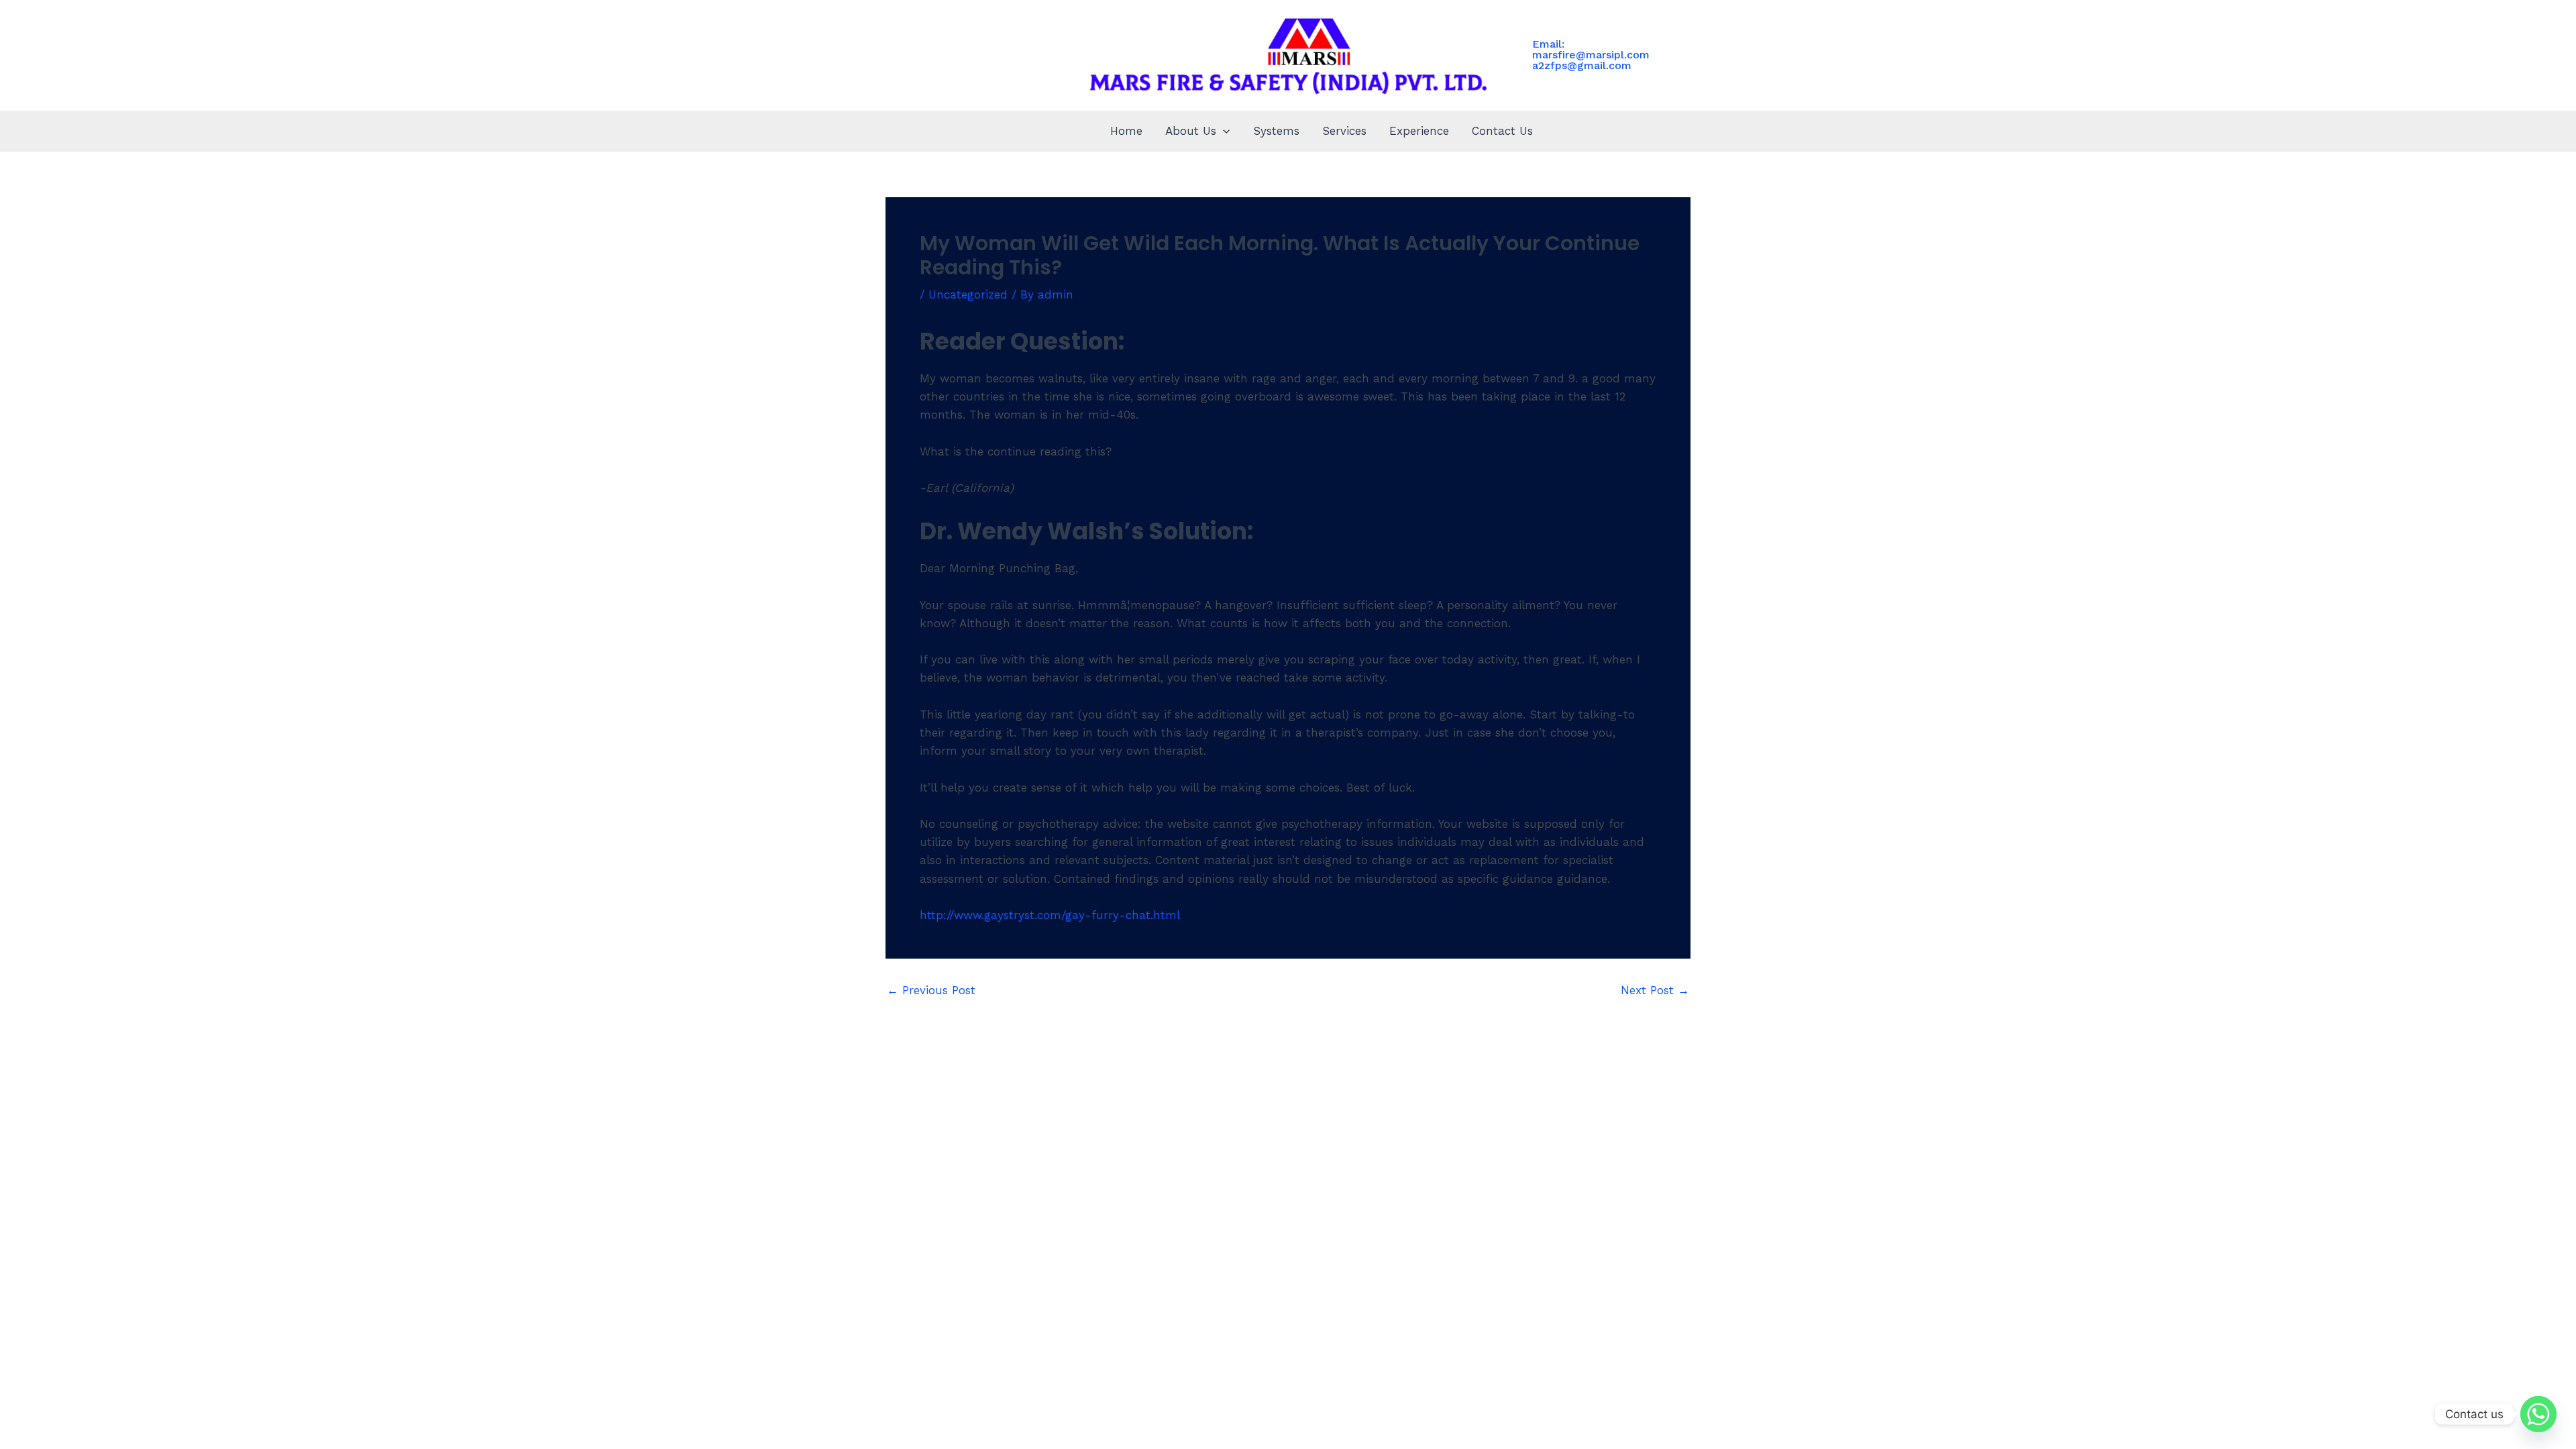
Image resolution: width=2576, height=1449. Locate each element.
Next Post (1655, 990)
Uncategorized (968, 294)
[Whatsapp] (2538, 1414)
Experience (1419, 131)
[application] (1223, 131)
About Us (1191, 131)
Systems (1276, 131)
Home (1126, 131)
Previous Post (931, 990)
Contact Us (1502, 131)
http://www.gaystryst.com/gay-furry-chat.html (1050, 915)
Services (1344, 131)
